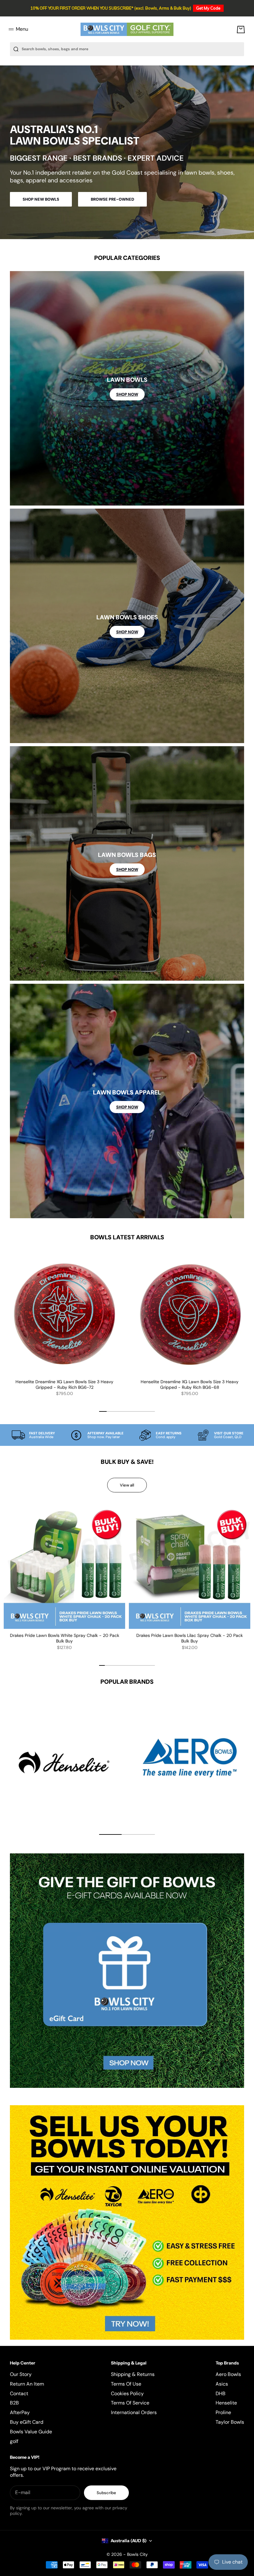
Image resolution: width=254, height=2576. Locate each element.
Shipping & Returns (133, 2374)
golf (14, 2441)
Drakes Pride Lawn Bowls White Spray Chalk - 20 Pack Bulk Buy (65, 1639)
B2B (14, 2403)
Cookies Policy (127, 2393)
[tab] (127, 1237)
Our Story (21, 2374)
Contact (19, 2393)
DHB (221, 2393)
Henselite (226, 2403)
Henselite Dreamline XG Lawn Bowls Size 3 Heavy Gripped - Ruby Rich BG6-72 (64, 1385)
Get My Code (208, 8)
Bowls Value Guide (31, 2432)
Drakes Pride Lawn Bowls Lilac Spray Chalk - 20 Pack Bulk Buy (190, 1639)
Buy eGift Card (27, 2422)
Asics (222, 2384)
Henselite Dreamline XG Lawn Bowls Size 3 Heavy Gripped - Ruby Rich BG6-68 (190, 1385)
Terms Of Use (126, 2384)
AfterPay (20, 2412)
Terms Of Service (130, 2403)
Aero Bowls (228, 2374)
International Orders (134, 2412)
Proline (223, 2412)
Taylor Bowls (230, 2422)
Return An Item (27, 2384)
